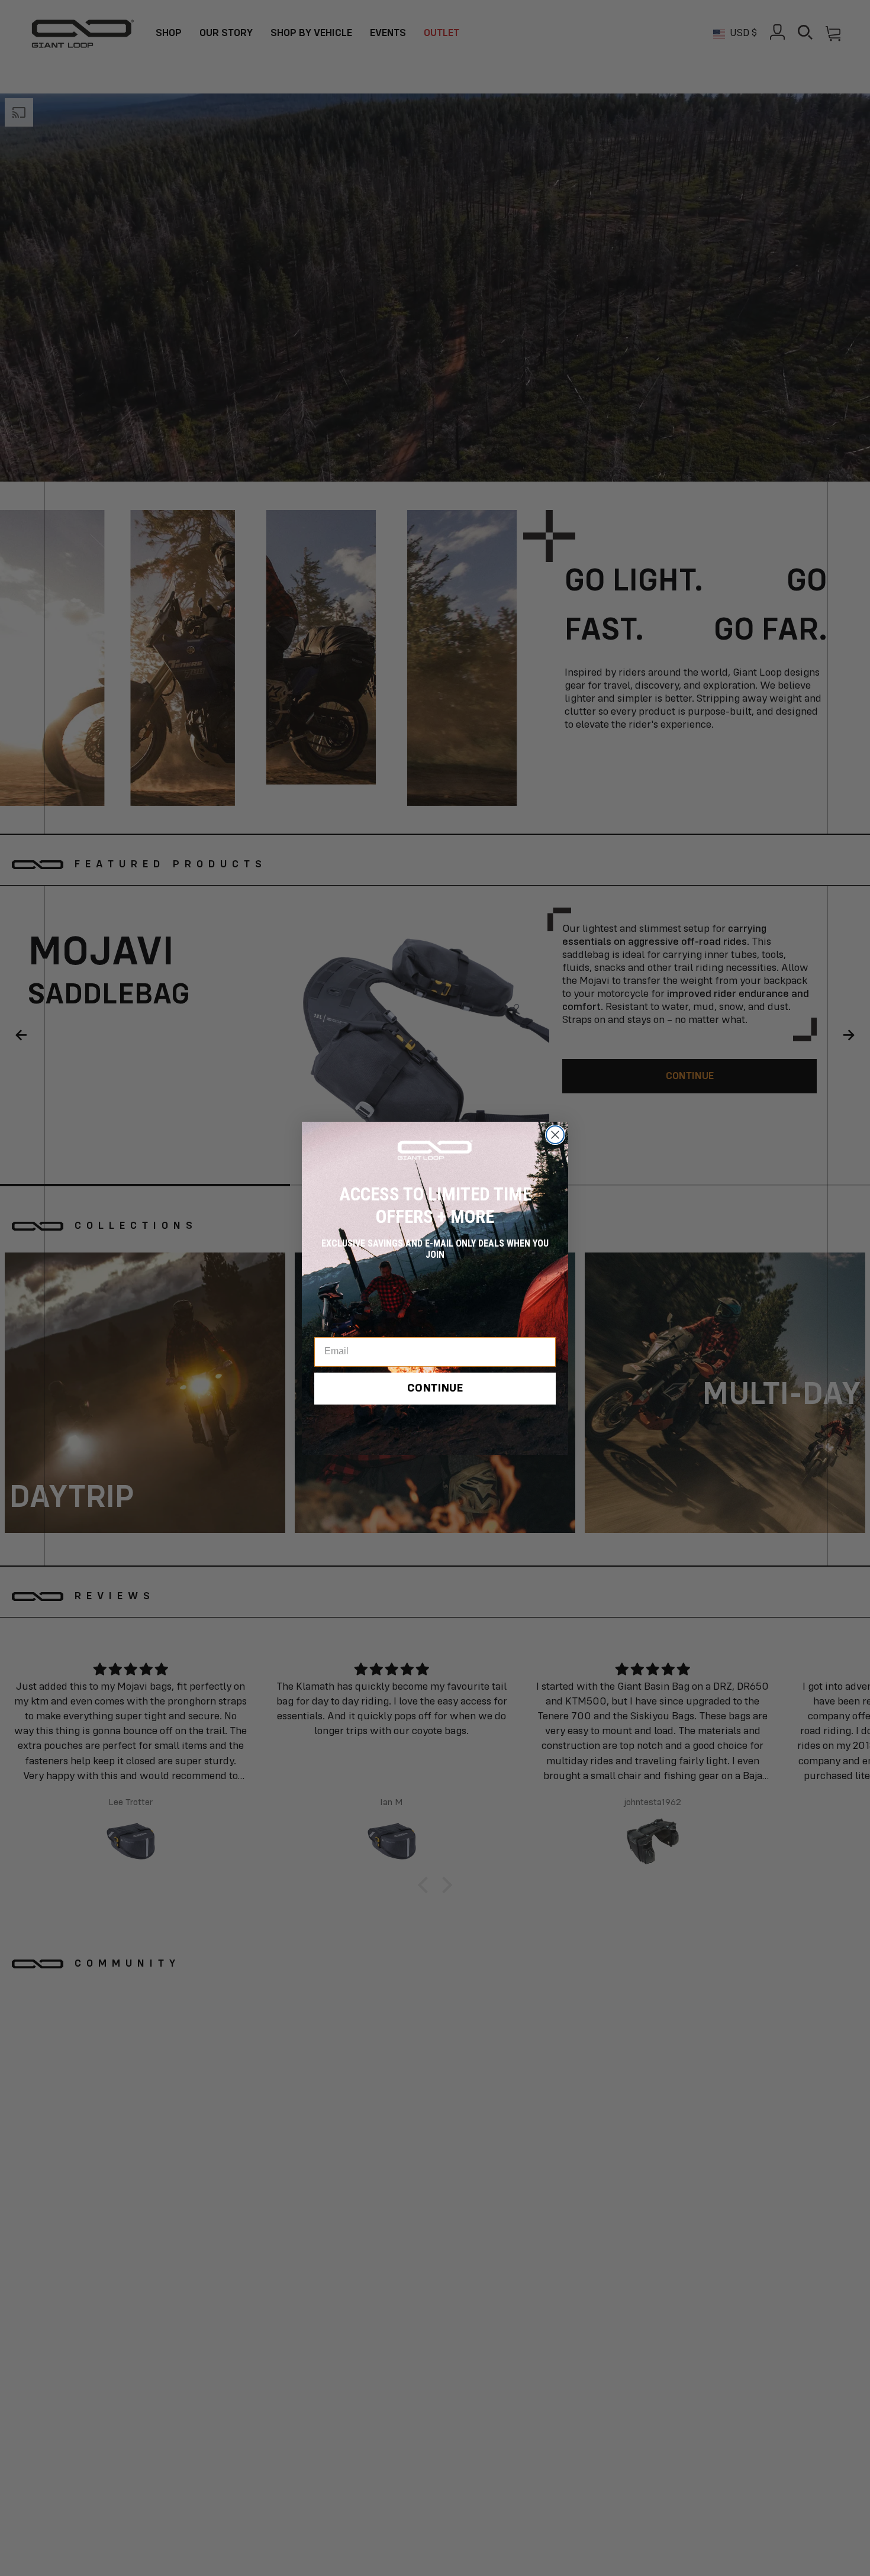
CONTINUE (435, 1389)
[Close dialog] (555, 1135)
